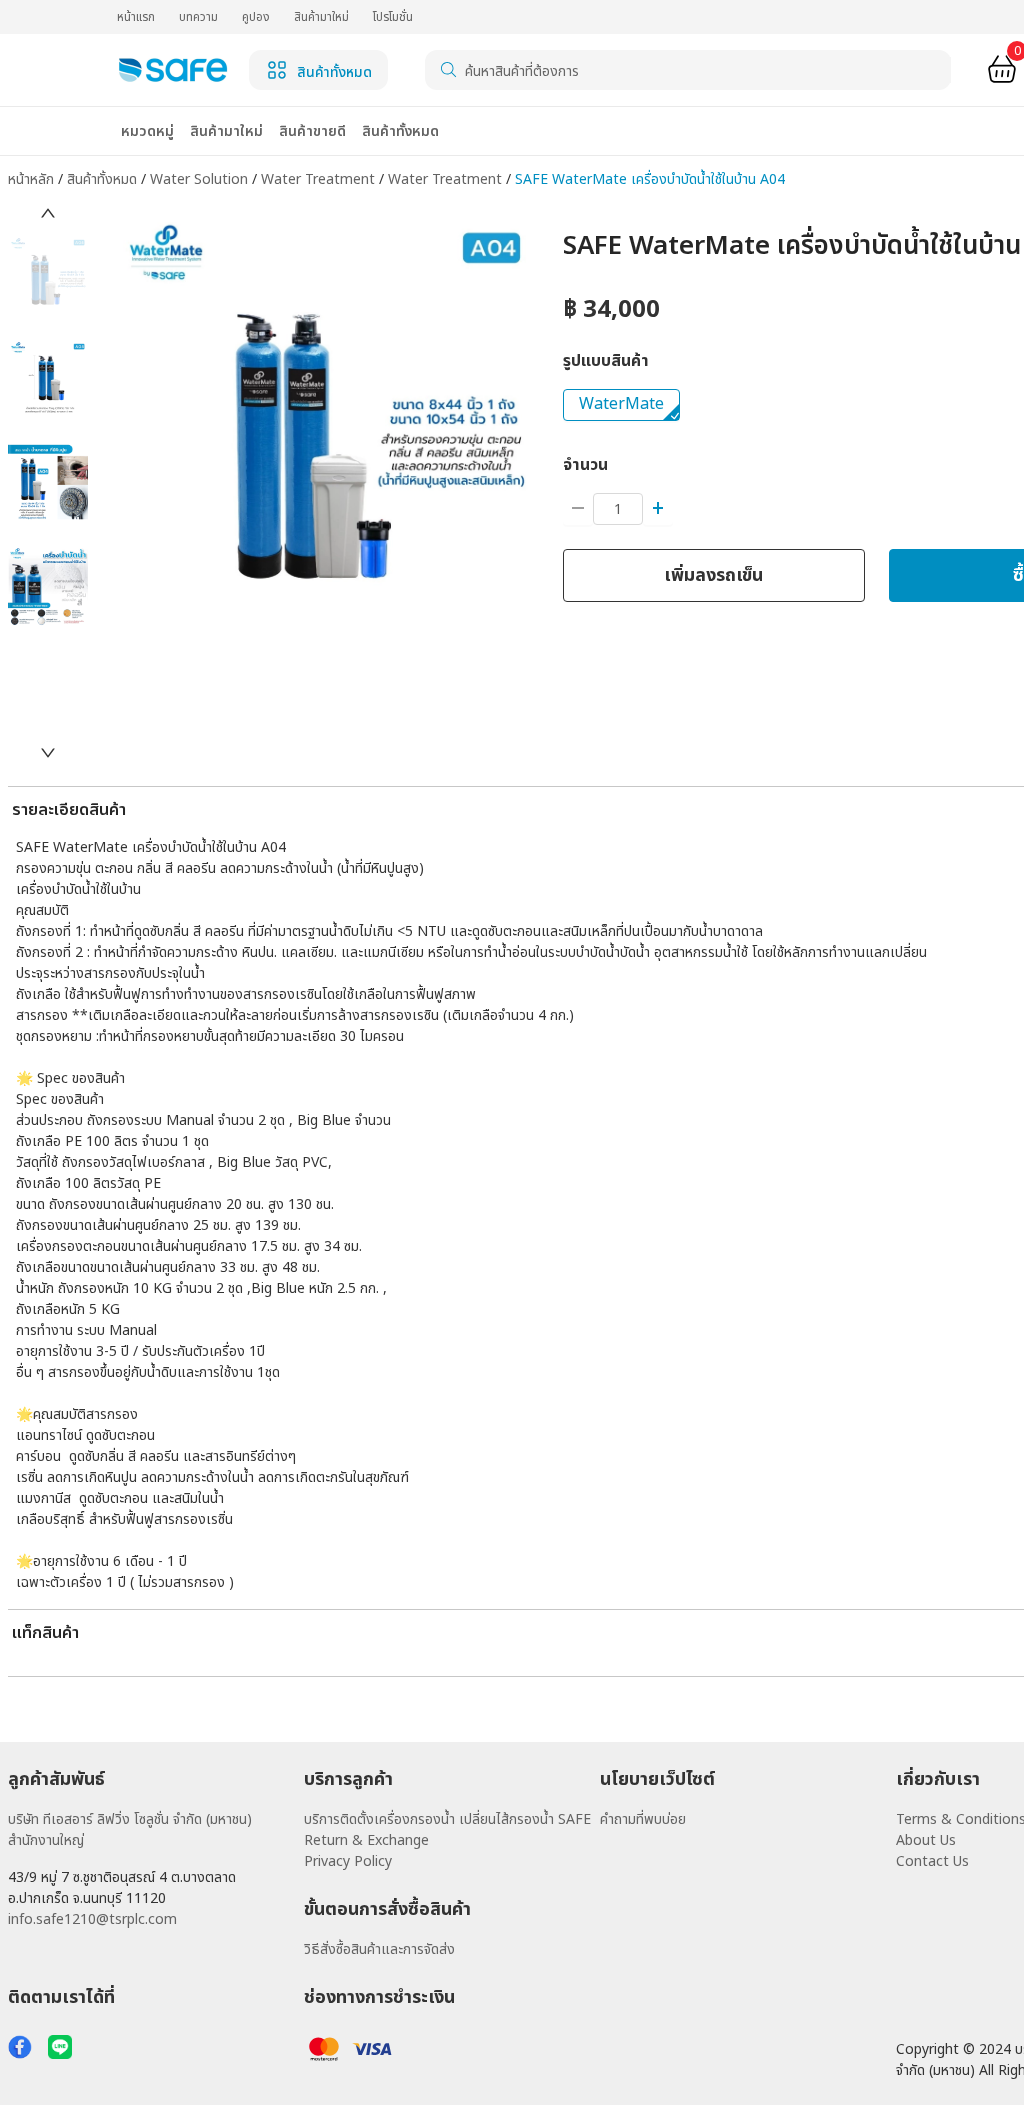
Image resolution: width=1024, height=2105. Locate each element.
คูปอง (256, 17)
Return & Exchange (366, 1840)
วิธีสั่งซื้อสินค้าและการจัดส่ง (379, 1949)
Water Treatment (320, 179)
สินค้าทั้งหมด (104, 179)
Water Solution (201, 179)
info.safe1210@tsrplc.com (92, 1919)
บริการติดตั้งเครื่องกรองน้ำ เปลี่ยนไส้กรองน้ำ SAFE (447, 1819)
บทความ (198, 17)
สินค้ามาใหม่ (321, 17)
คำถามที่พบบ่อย (643, 1819)
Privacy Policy (348, 1861)
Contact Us (932, 1861)
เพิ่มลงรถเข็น (713, 575)
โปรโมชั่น (393, 17)
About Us (926, 1840)
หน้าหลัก (31, 179)
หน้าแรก (136, 17)
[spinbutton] (618, 509)
